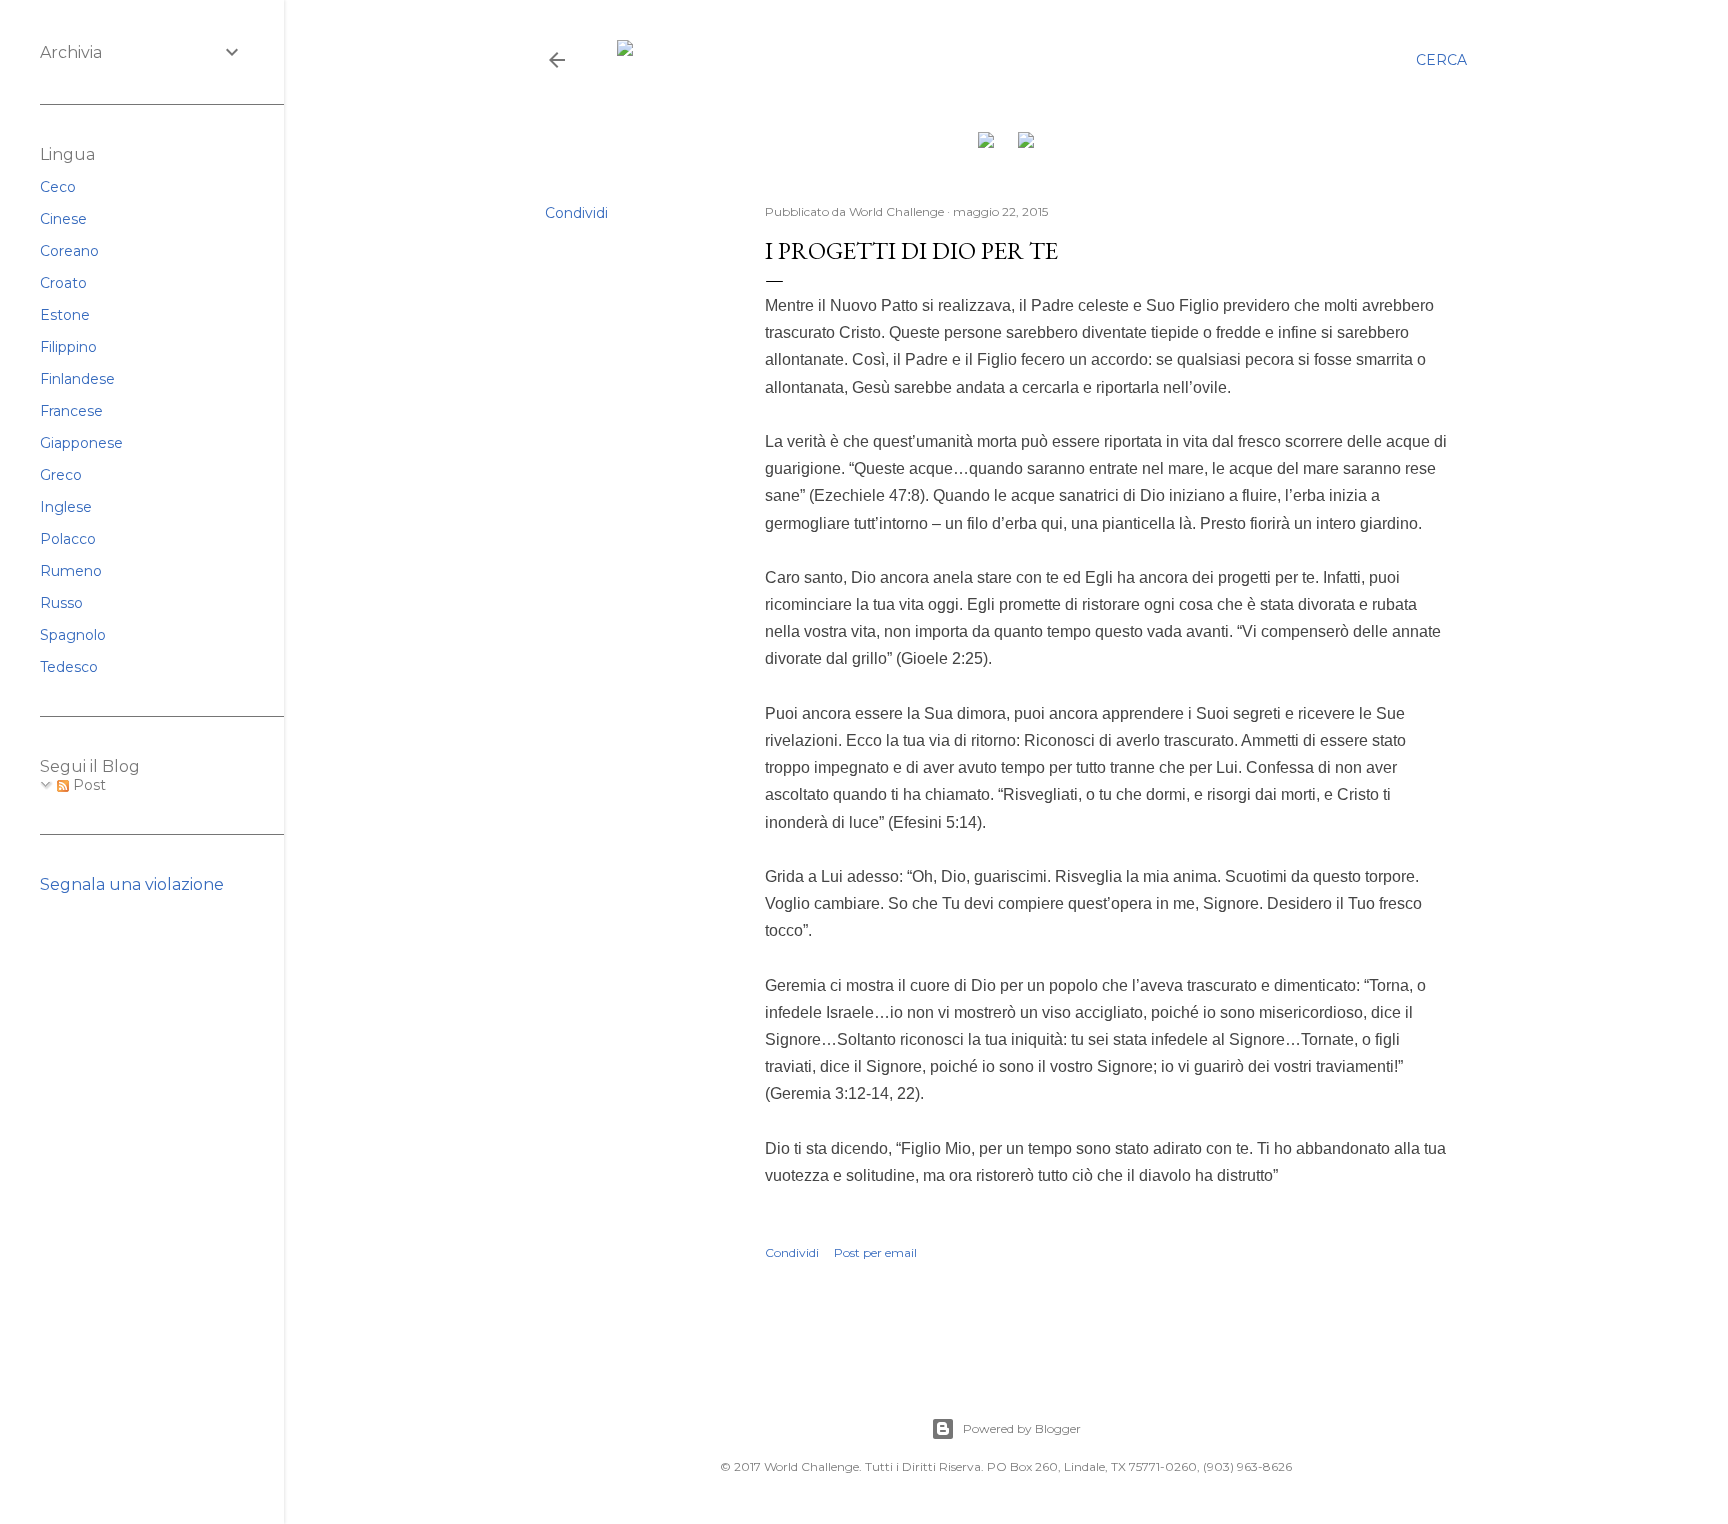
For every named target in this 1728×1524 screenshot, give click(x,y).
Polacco (68, 539)
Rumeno (71, 571)
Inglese (66, 507)
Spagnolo (73, 635)
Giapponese (81, 443)
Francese (71, 411)
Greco (61, 475)
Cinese (63, 219)
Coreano (69, 251)
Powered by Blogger (1022, 1428)
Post (87, 785)
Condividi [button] (576, 213)
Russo (61, 603)
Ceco (58, 187)
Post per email (875, 1252)
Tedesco (69, 667)
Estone (65, 315)
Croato (63, 283)
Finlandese (77, 379)
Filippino (68, 347)
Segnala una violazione (132, 884)
